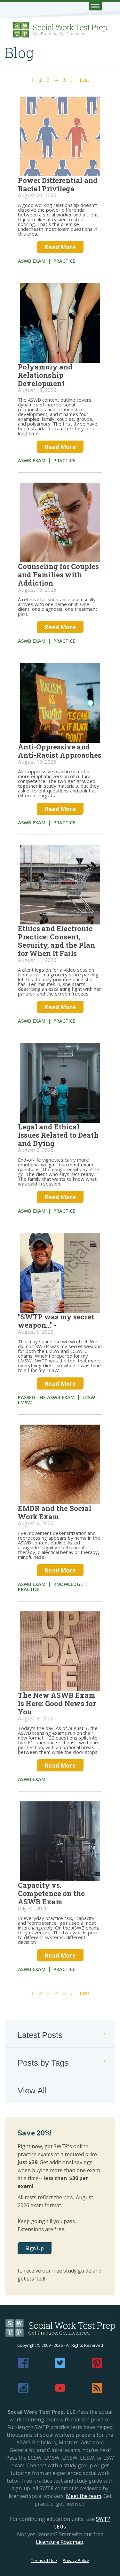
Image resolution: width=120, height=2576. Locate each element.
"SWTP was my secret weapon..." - (56, 1321)
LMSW (25, 1402)
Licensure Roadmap (60, 2542)
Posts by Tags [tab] (43, 2063)
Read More (60, 247)
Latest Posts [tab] (40, 2035)
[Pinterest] (97, 2366)
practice (64, 261)
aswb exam (32, 261)
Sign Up (35, 2248)
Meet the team (84, 2496)
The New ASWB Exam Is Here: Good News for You (57, 1703)
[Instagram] (23, 2391)
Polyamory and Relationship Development (45, 375)
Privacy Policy (76, 2560)
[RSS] (97, 2391)
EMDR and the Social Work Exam (55, 1512)
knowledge (68, 1584)
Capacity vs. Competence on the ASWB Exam (51, 1893)
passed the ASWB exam (46, 1397)
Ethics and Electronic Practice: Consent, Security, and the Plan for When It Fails (56, 941)
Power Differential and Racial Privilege (58, 184)
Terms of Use (44, 2560)
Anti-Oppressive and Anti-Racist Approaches (60, 751)
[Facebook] (23, 2366)
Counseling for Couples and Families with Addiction (58, 575)
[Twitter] (60, 2366)
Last (84, 80)
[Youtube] (60, 2391)
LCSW (89, 1397)
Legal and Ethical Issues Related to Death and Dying (58, 1135)
